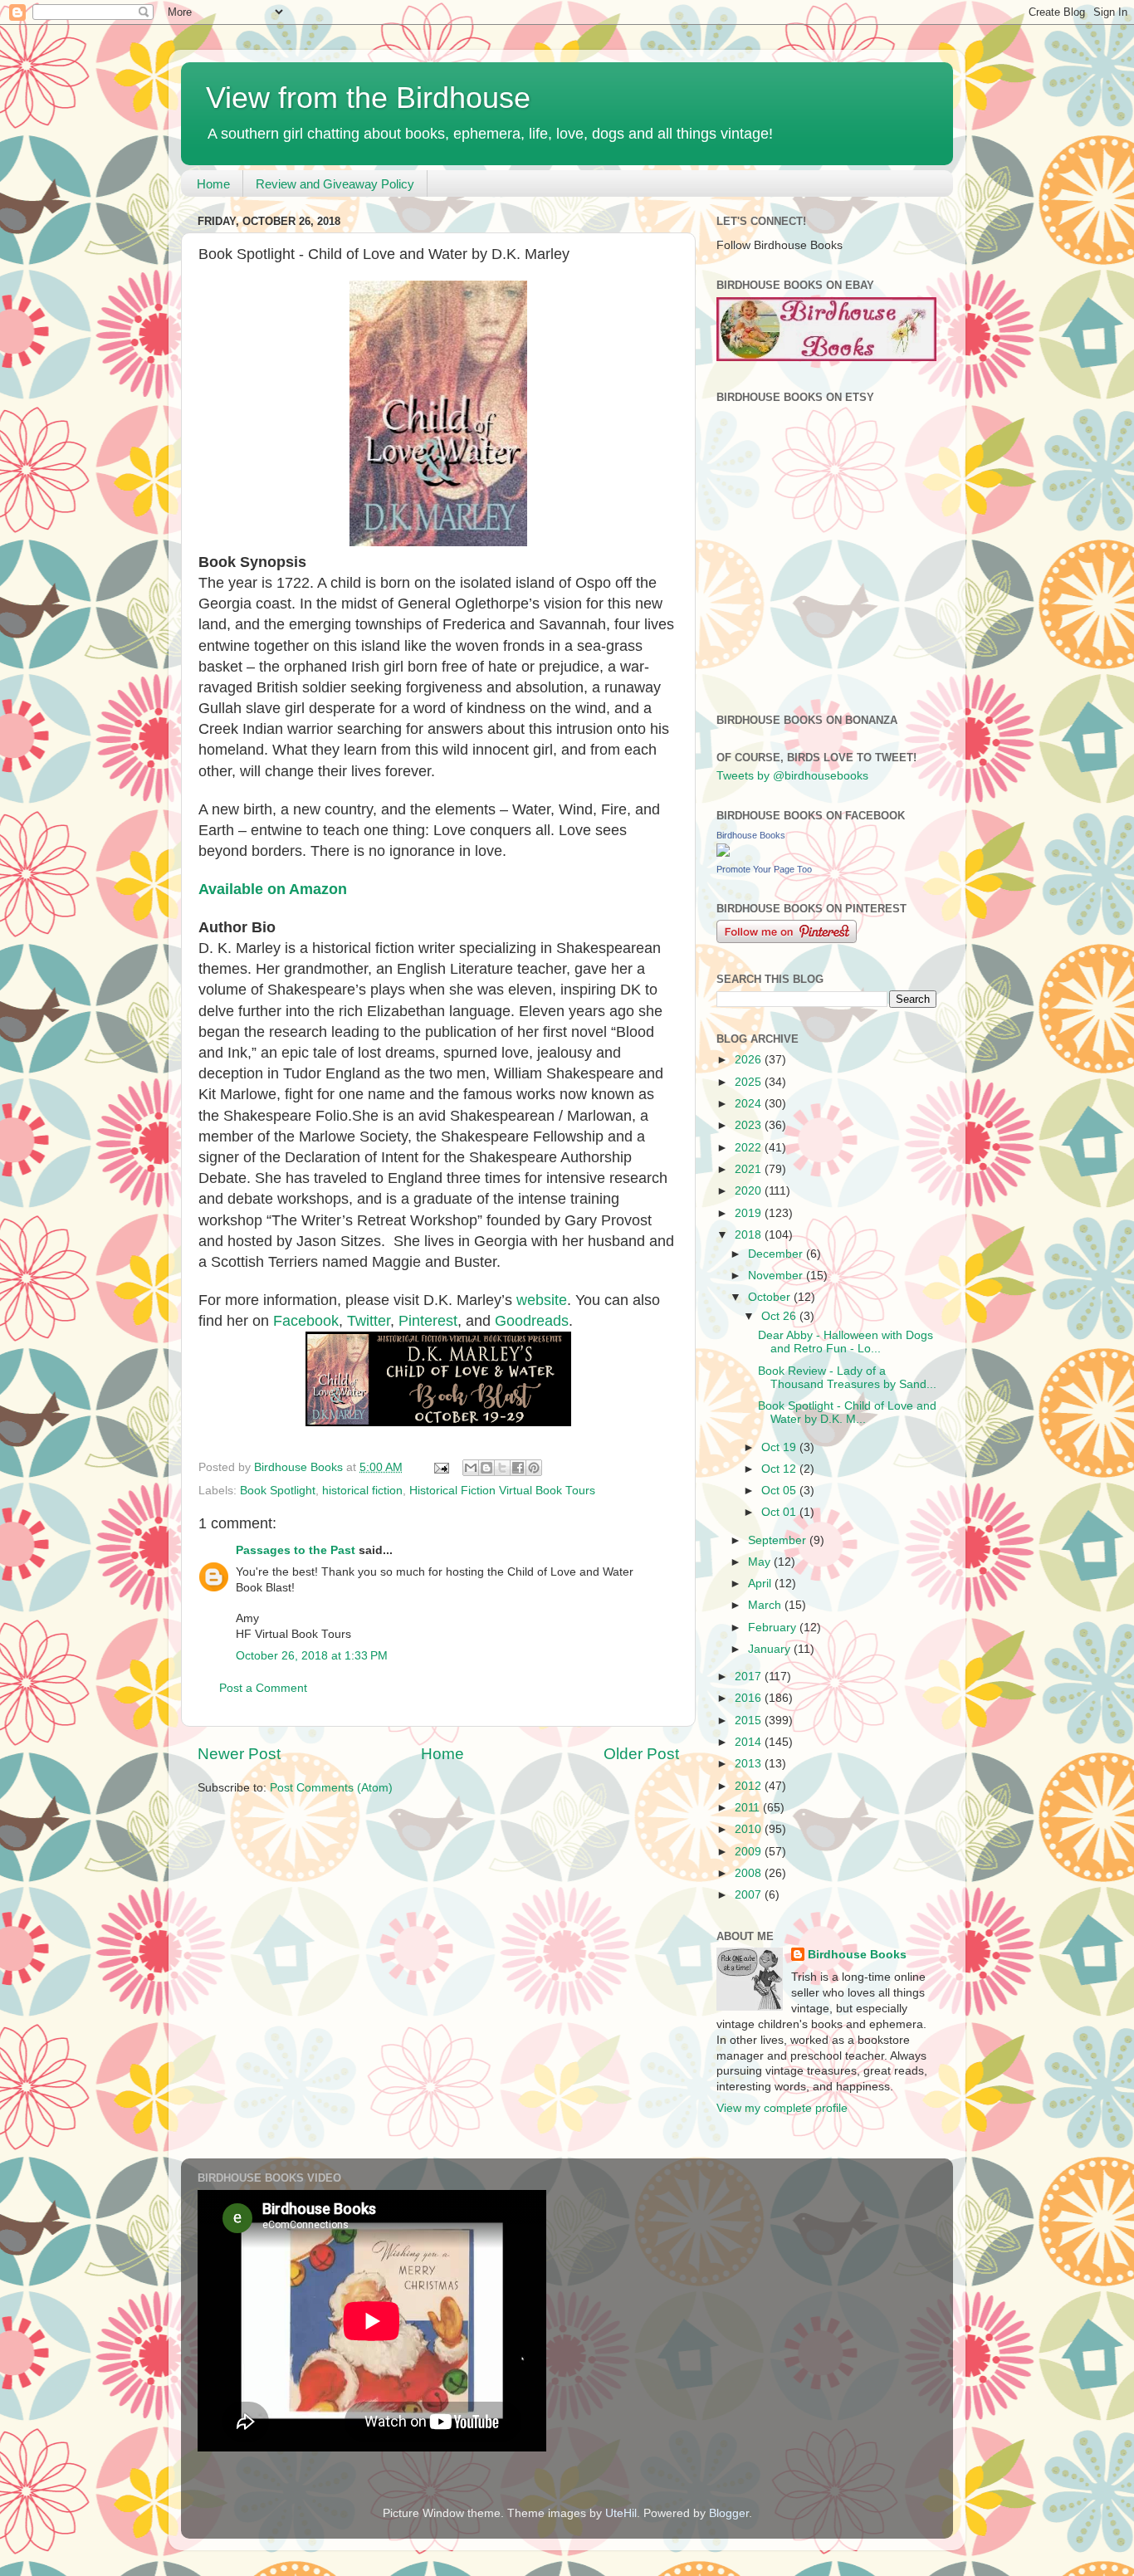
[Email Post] (440, 1467)
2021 (750, 1169)
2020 (750, 1191)
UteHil (621, 2513)
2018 (750, 1235)
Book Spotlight (278, 1491)
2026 (750, 1060)
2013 (750, 1764)
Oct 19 (780, 1447)
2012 (750, 1786)
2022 (750, 1148)
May (761, 1562)
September (779, 1540)
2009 (750, 1852)
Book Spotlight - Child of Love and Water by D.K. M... (847, 1413)
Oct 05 (780, 1491)
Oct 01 (780, 1512)
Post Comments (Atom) (331, 1788)
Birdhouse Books (751, 835)
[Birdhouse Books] (723, 853)
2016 (750, 1698)
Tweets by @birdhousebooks (792, 776)
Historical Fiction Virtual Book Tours (502, 1491)
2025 (750, 1082)
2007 (750, 1895)
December (777, 1254)
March (766, 1605)
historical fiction (362, 1491)
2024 (750, 1104)
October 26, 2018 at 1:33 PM (312, 1656)
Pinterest (428, 1321)
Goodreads (532, 1321)
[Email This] (471, 1468)
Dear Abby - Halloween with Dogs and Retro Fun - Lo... (846, 1342)
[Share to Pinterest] (534, 1468)
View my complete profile (782, 2108)
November (777, 1276)
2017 (750, 1677)
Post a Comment (263, 1688)
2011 (749, 1808)
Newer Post (239, 1754)
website (542, 1300)
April (761, 1584)
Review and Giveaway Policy (335, 184)
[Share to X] (502, 1468)
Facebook (306, 1321)
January (771, 1649)
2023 (750, 1125)
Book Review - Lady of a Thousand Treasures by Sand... (847, 1378)
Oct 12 (780, 1469)
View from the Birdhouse (368, 98)
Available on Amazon (273, 889)
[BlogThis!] (486, 1468)
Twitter (369, 1321)
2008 (750, 1873)
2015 (750, 1721)
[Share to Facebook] (518, 1468)
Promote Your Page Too (764, 869)
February (774, 1628)
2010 (750, 1829)
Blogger (729, 2513)
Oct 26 (780, 1316)
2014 (750, 1742)
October (771, 1297)
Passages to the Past (296, 1550)
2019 (750, 1213)
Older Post (641, 1754)
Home (213, 184)
